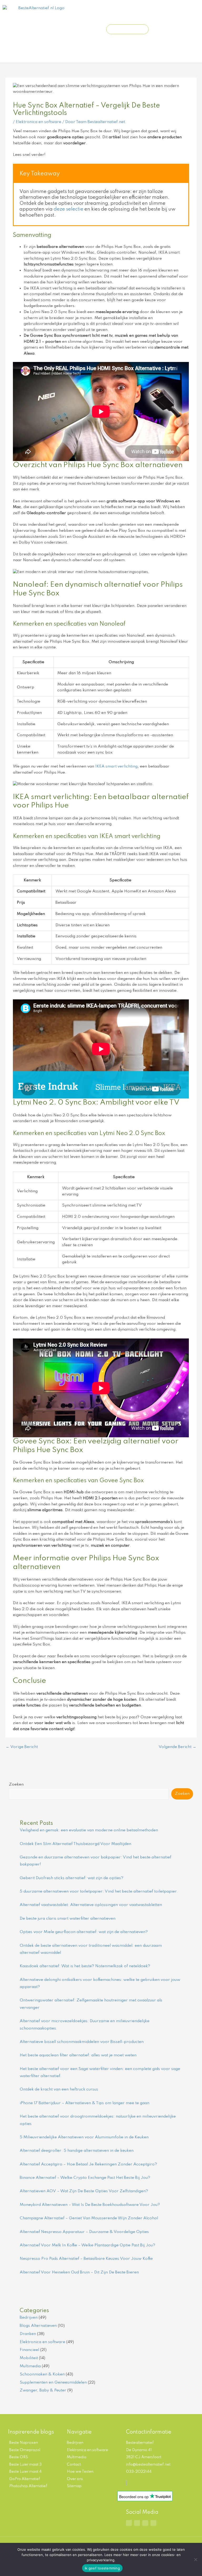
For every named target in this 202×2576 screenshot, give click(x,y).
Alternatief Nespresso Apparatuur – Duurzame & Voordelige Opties (84, 2232)
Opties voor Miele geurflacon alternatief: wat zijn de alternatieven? (84, 1932)
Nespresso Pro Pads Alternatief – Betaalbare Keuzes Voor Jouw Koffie (86, 2259)
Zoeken (16, 1785)
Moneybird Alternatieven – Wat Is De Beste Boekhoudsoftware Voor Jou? (90, 2205)
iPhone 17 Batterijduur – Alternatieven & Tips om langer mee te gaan (85, 2103)
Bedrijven (29, 2318)
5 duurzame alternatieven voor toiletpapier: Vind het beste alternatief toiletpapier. (99, 1892)
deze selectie (69, 209)
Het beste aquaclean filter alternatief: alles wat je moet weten (78, 2055)
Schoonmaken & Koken (42, 2374)
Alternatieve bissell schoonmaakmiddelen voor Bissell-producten (82, 2042)
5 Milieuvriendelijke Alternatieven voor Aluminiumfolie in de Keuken (84, 2137)
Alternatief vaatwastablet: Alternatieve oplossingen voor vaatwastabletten (91, 1905)
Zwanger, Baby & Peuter (43, 2390)
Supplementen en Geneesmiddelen (53, 2383)
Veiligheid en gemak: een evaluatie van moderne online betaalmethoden (89, 1830)
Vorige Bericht (22, 1747)
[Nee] (195, 2559)
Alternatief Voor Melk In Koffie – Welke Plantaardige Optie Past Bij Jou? (87, 2245)
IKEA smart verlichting (116, 766)
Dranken (28, 2334)
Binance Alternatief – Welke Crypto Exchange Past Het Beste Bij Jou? (85, 2178)
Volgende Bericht (177, 1747)
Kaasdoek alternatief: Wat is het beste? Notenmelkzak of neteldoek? (85, 1966)
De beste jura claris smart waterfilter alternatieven (68, 1919)
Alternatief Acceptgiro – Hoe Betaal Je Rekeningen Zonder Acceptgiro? (88, 2164)
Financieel (29, 2350)
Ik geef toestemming (102, 2568)
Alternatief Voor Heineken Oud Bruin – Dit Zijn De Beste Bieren (79, 2272)
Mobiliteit (29, 2358)
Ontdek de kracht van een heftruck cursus (59, 2089)
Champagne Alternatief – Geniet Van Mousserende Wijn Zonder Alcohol (89, 2218)
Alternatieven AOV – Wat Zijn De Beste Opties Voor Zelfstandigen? (84, 2191)
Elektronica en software (39, 122)
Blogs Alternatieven (38, 2326)
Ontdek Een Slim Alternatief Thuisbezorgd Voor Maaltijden (75, 1844)
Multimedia (30, 2366)
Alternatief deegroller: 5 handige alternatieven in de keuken (77, 2151)
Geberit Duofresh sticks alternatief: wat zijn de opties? (72, 1878)
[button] (82, 29)
